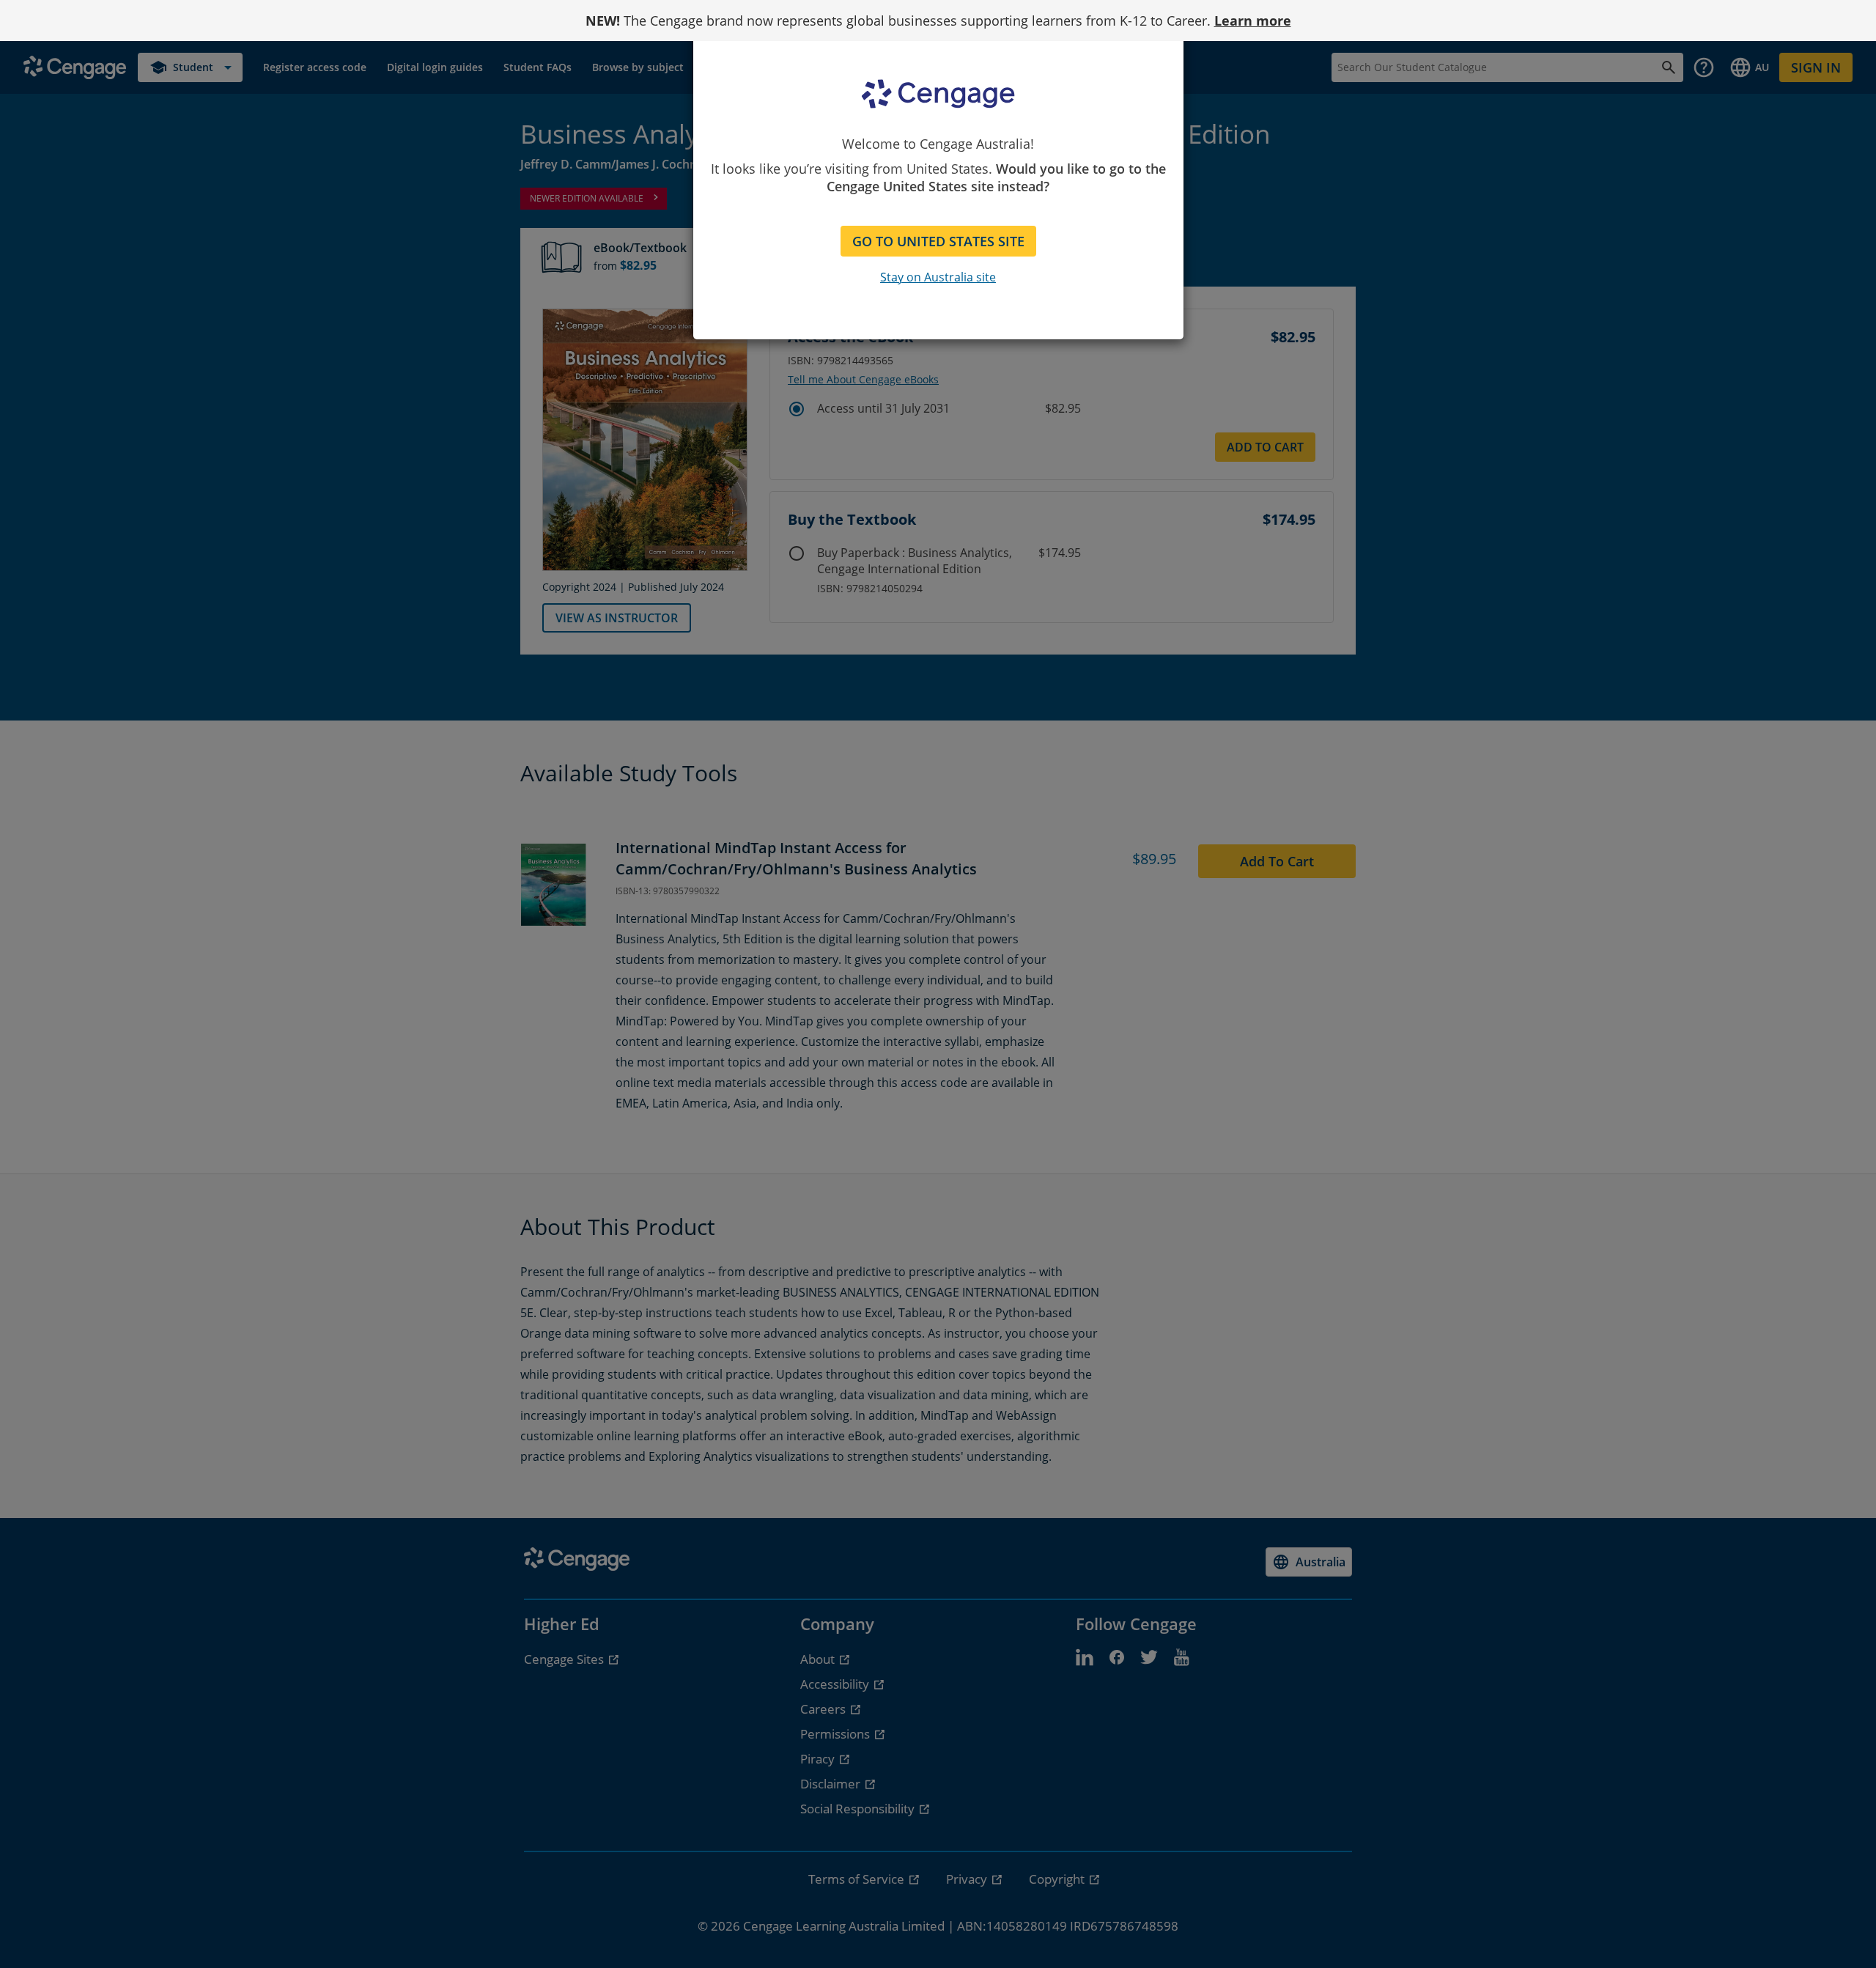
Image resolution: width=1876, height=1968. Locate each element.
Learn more (1253, 21)
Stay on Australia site (938, 277)
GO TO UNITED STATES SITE (938, 241)
